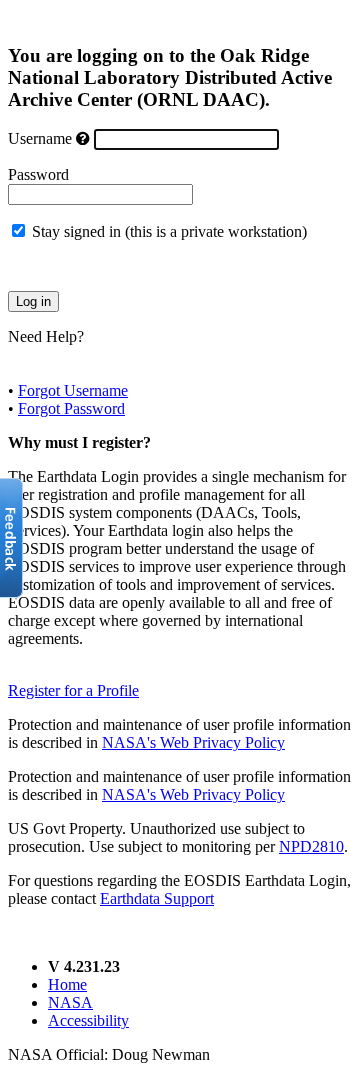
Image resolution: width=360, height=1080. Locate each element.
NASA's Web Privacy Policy (193, 742)
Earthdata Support (157, 898)
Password (38, 174)
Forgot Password (71, 408)
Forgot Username (73, 390)
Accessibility (88, 1020)
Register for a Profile (73, 690)
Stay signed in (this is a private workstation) (169, 231)
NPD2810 (311, 846)
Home (67, 984)
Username (40, 138)
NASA (70, 1002)
